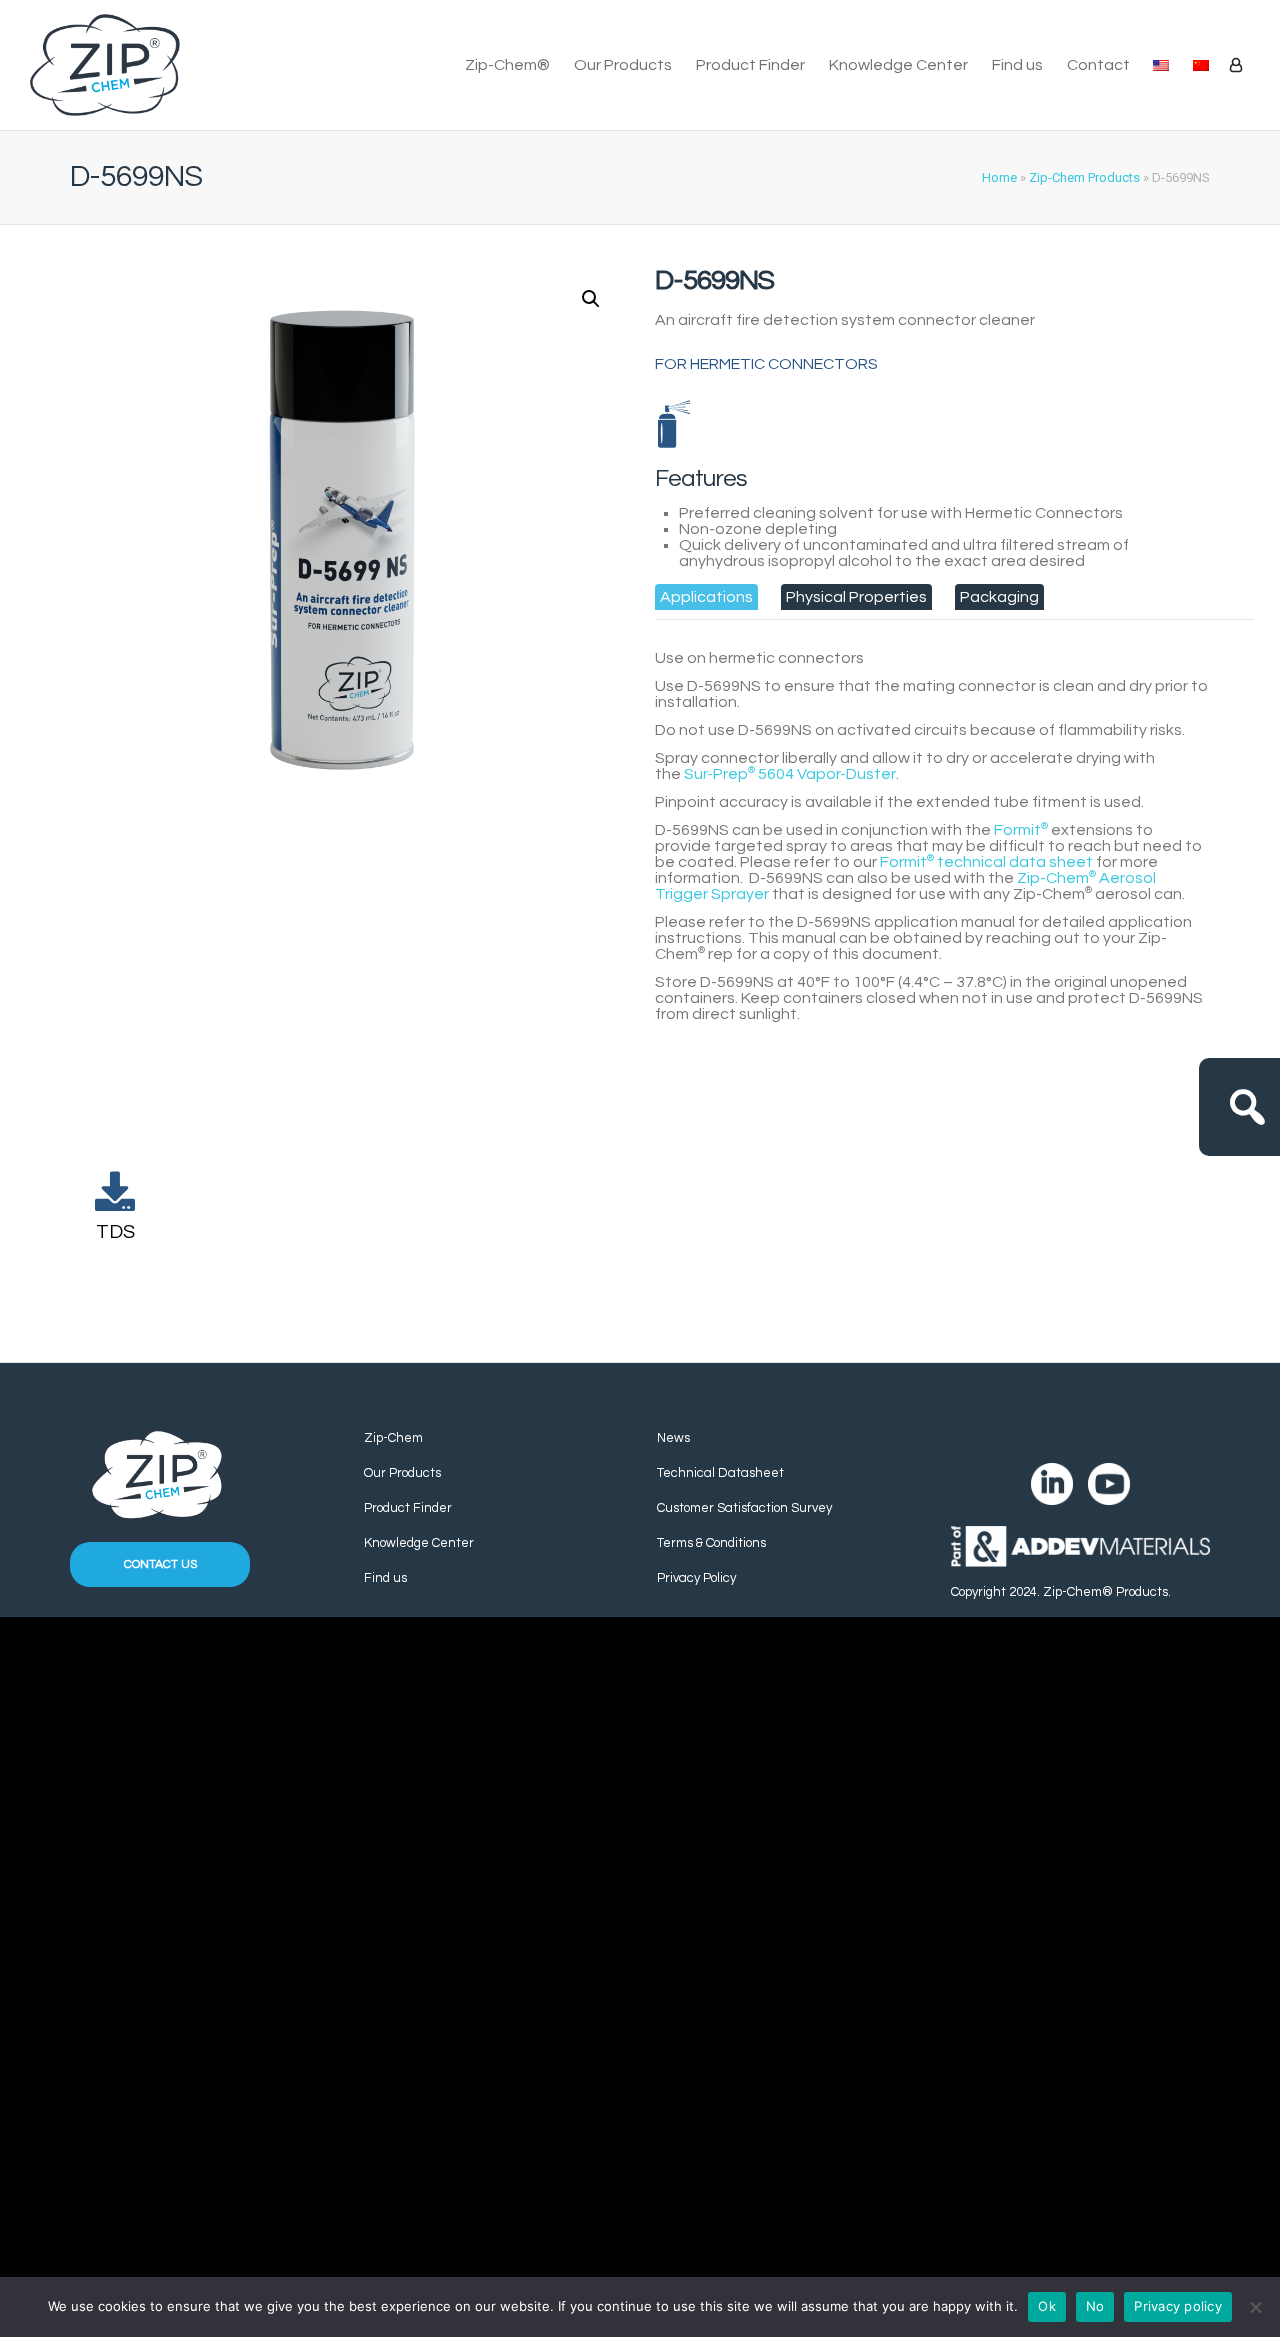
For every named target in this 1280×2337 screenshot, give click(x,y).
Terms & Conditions (711, 1543)
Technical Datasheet (720, 1473)
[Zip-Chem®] (105, 65)
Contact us (160, 1564)
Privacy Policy (696, 1578)
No (1095, 2306)
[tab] (706, 597)
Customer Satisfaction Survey (744, 1508)
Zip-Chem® (507, 65)
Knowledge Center (898, 65)
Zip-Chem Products (1084, 177)
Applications (706, 597)
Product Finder (750, 65)
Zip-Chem (393, 1438)
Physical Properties (856, 597)
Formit (1021, 830)
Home (999, 177)
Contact (1098, 65)
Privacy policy (1178, 2306)
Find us (1017, 65)
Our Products (623, 65)
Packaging (999, 597)
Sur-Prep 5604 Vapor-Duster (790, 774)
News (673, 1438)
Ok (1047, 2306)
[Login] (1236, 65)
